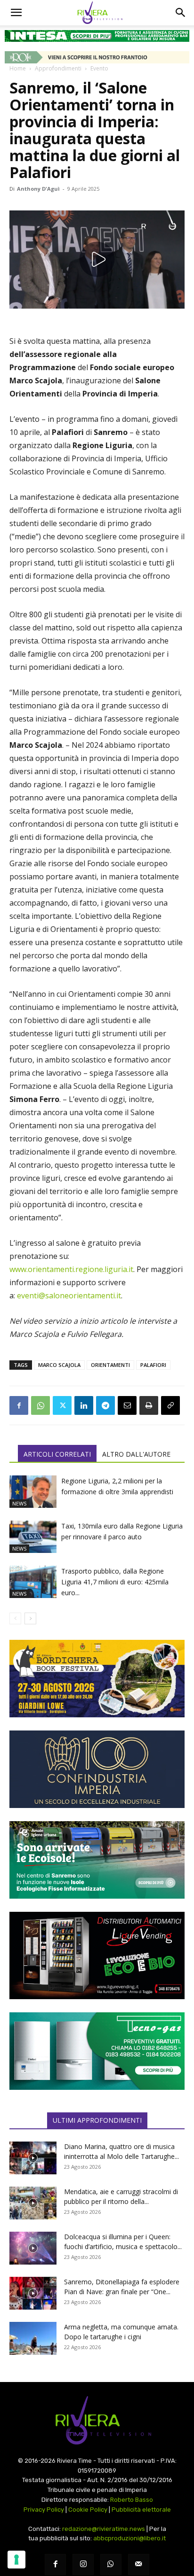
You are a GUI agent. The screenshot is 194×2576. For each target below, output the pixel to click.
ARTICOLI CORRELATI (57, 1454)
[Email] (127, 1405)
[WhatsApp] (40, 1405)
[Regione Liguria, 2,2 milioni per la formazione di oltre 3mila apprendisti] (33, 1492)
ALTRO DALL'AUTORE (136, 1454)
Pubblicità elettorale (141, 2510)
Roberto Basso (132, 2500)
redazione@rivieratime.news (104, 2529)
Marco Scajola (59, 1365)
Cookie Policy (88, 2510)
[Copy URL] (170, 1405)
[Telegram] (105, 1405)
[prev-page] (15, 1618)
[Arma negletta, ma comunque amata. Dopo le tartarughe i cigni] (33, 2338)
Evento (99, 68)
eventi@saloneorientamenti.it (69, 1296)
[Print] (149, 1405)
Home (18, 68)
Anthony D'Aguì (38, 189)
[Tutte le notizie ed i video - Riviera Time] (97, 2420)
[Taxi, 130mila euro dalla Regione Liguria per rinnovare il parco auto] (33, 1537)
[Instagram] (83, 2564)
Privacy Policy (44, 2510)
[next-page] (30, 1618)
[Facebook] (19, 1405)
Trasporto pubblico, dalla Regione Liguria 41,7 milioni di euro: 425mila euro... (115, 1582)
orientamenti (110, 1365)
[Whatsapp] (111, 2564)
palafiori (153, 1365)
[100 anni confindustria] (97, 1769)
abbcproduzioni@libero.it (129, 2538)
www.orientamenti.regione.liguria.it (71, 1269)
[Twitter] (62, 1405)
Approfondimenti (58, 68)
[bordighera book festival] (97, 1679)
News (19, 1503)
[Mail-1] (139, 2564)
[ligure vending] (97, 1955)
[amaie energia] (97, 1860)
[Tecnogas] (97, 2051)
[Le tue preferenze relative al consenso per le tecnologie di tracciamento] (16, 2560)
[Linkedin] (84, 1405)
